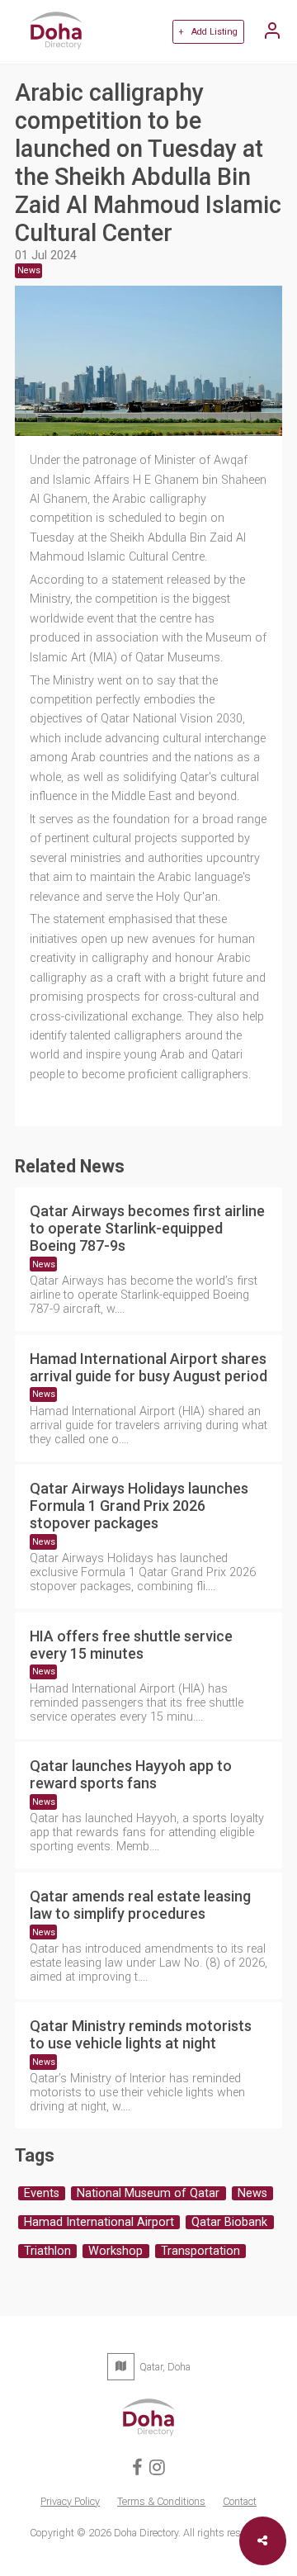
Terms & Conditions (161, 2501)
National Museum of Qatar (148, 2193)
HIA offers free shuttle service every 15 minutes (131, 1645)
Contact (240, 2501)
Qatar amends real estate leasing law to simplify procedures (140, 1905)
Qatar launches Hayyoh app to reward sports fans (131, 1774)
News (44, 1264)
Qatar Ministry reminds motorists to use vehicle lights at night (141, 2034)
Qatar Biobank (229, 2222)
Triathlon (47, 2251)
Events (42, 2193)
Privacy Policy (70, 2501)
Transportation (200, 2251)
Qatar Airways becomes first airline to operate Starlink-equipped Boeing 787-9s (147, 1228)
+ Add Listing (208, 32)
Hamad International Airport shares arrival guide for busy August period (148, 1367)
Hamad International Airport (99, 2222)
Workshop (115, 2251)
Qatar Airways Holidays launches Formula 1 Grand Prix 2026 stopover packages (139, 1506)
